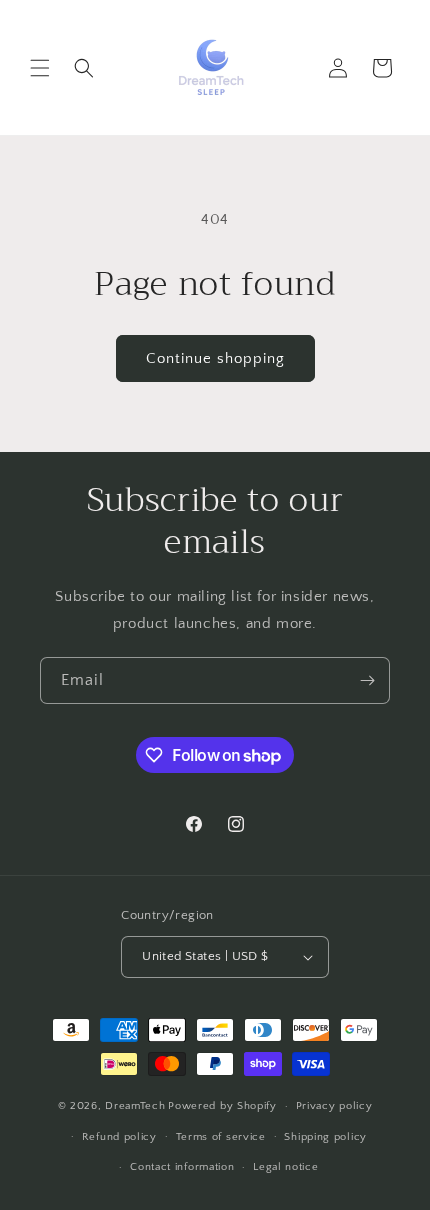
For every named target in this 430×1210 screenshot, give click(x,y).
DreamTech (135, 1106)
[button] (40, 68)
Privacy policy (334, 1106)
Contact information (182, 1167)
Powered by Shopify (222, 1106)
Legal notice (285, 1167)
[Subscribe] (367, 680)
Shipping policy (325, 1137)
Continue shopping (215, 358)
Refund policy (119, 1137)
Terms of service (221, 1137)
